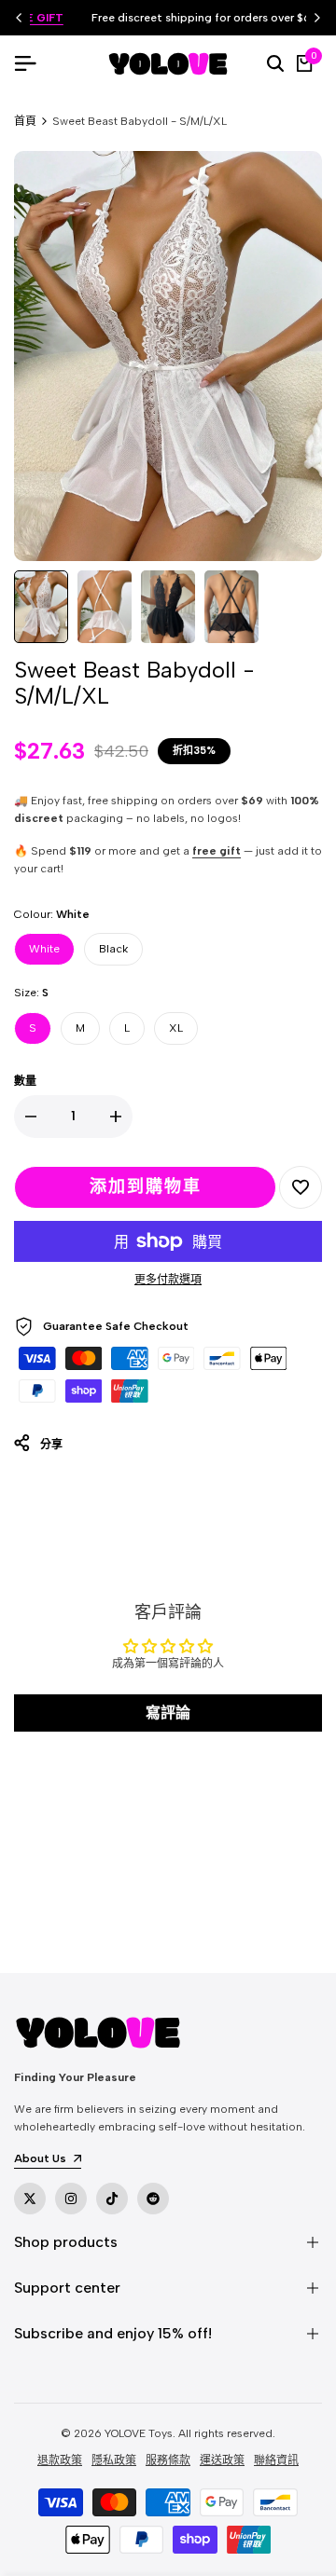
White (44, 949)
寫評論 (168, 1713)
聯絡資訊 (276, 2460)
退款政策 (60, 2460)
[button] (301, 1187)
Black (113, 949)
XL (176, 1028)
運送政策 (222, 2460)
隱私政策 (114, 2460)
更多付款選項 (168, 1280)
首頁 (25, 121)
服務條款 (168, 2460)
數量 (25, 1081)
